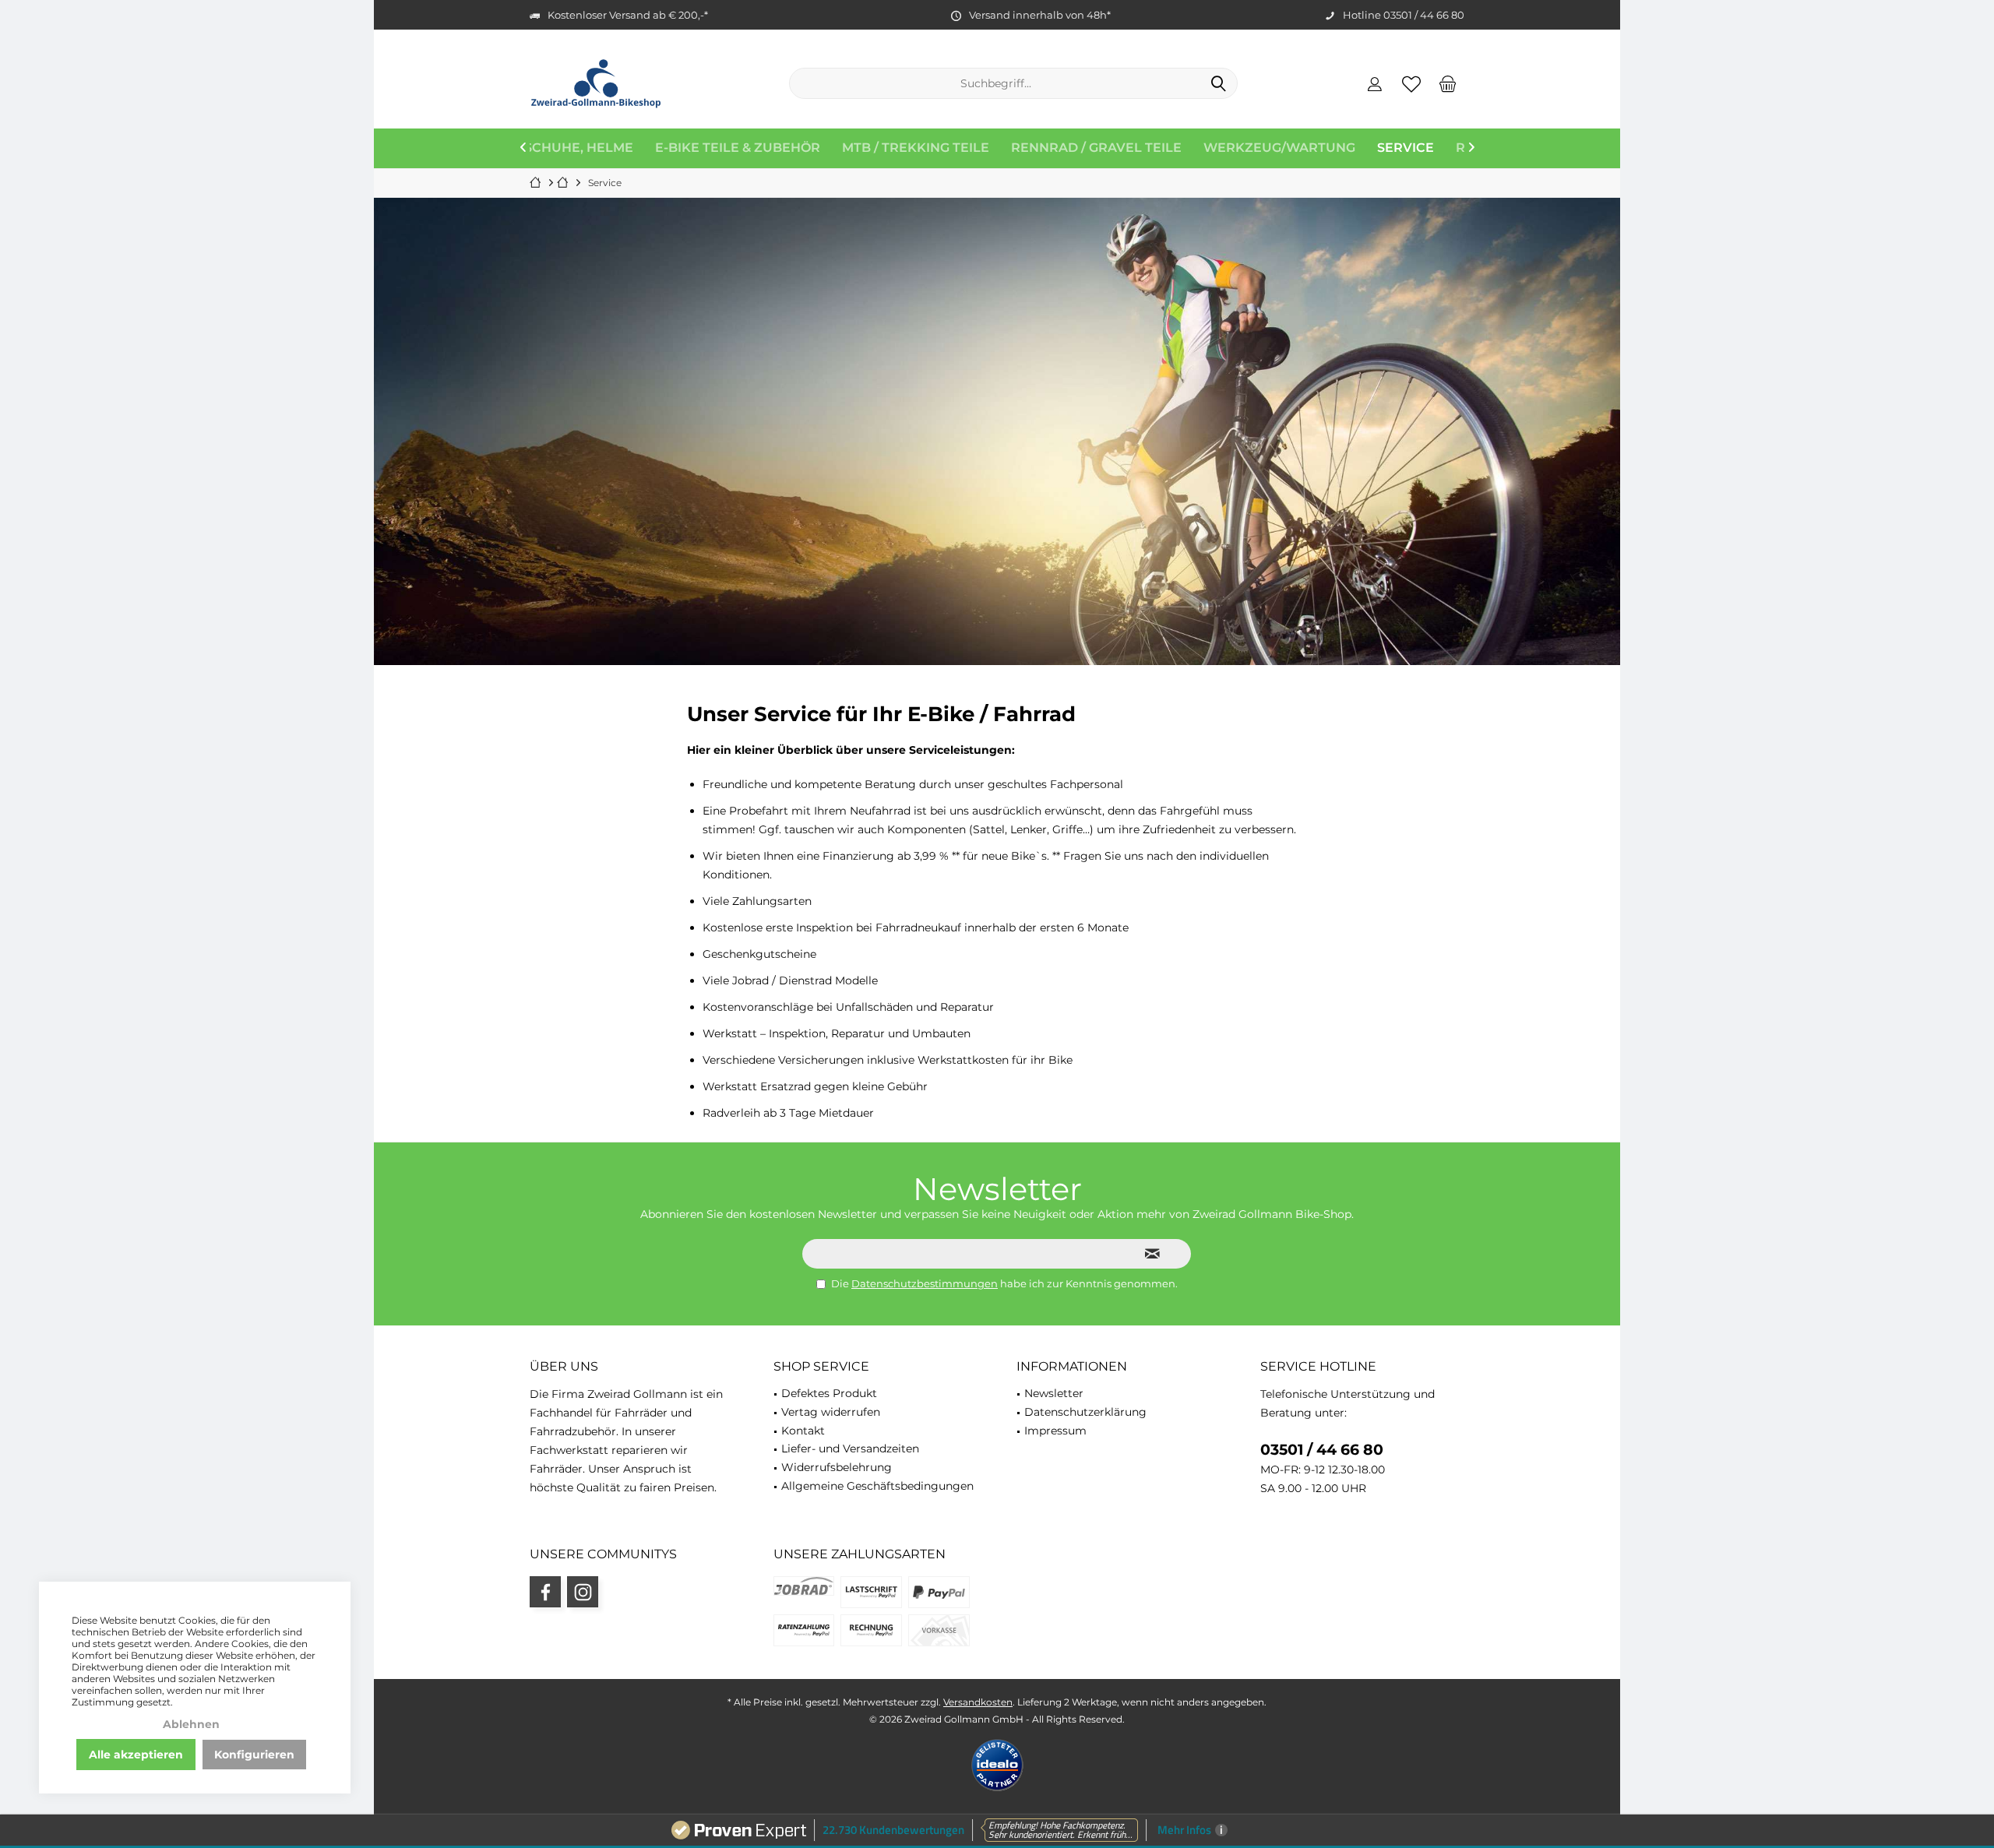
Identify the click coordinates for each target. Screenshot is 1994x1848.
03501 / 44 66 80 (1322, 1450)
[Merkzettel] (1411, 83)
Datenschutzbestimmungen (925, 1283)
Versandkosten (978, 1702)
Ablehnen (191, 1724)
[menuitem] (1448, 83)
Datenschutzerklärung (1085, 1412)
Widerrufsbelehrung (837, 1467)
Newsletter (1054, 1393)
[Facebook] (545, 1592)
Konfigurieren (254, 1755)
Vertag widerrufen (831, 1412)
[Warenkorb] (1448, 83)
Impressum (1055, 1431)
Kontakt (803, 1431)
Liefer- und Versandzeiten (850, 1448)
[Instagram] (583, 1592)
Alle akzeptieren (136, 1755)
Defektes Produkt (829, 1393)
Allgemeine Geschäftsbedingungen (877, 1486)
